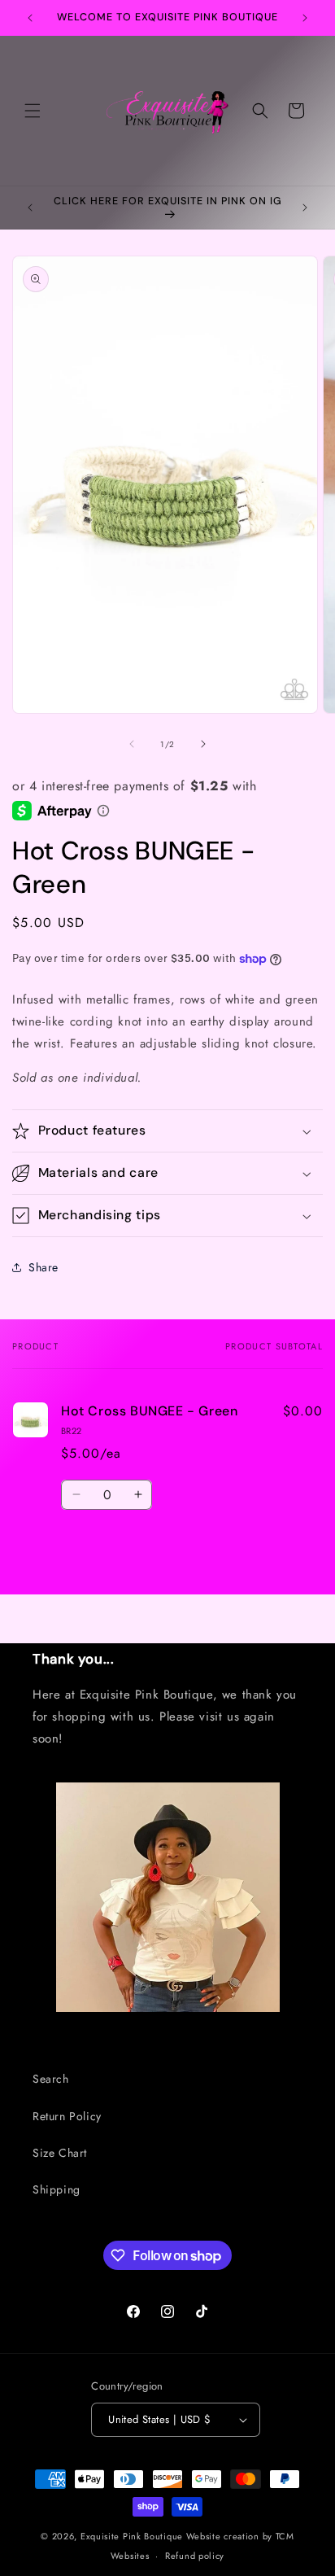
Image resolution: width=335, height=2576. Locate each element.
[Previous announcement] (30, 18)
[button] (33, 111)
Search (51, 2079)
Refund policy (195, 2556)
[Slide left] (132, 744)
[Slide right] (203, 744)
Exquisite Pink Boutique (132, 2536)
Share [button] (44, 1267)
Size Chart (60, 2153)
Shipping (57, 2189)
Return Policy (67, 2116)
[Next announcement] (305, 18)
